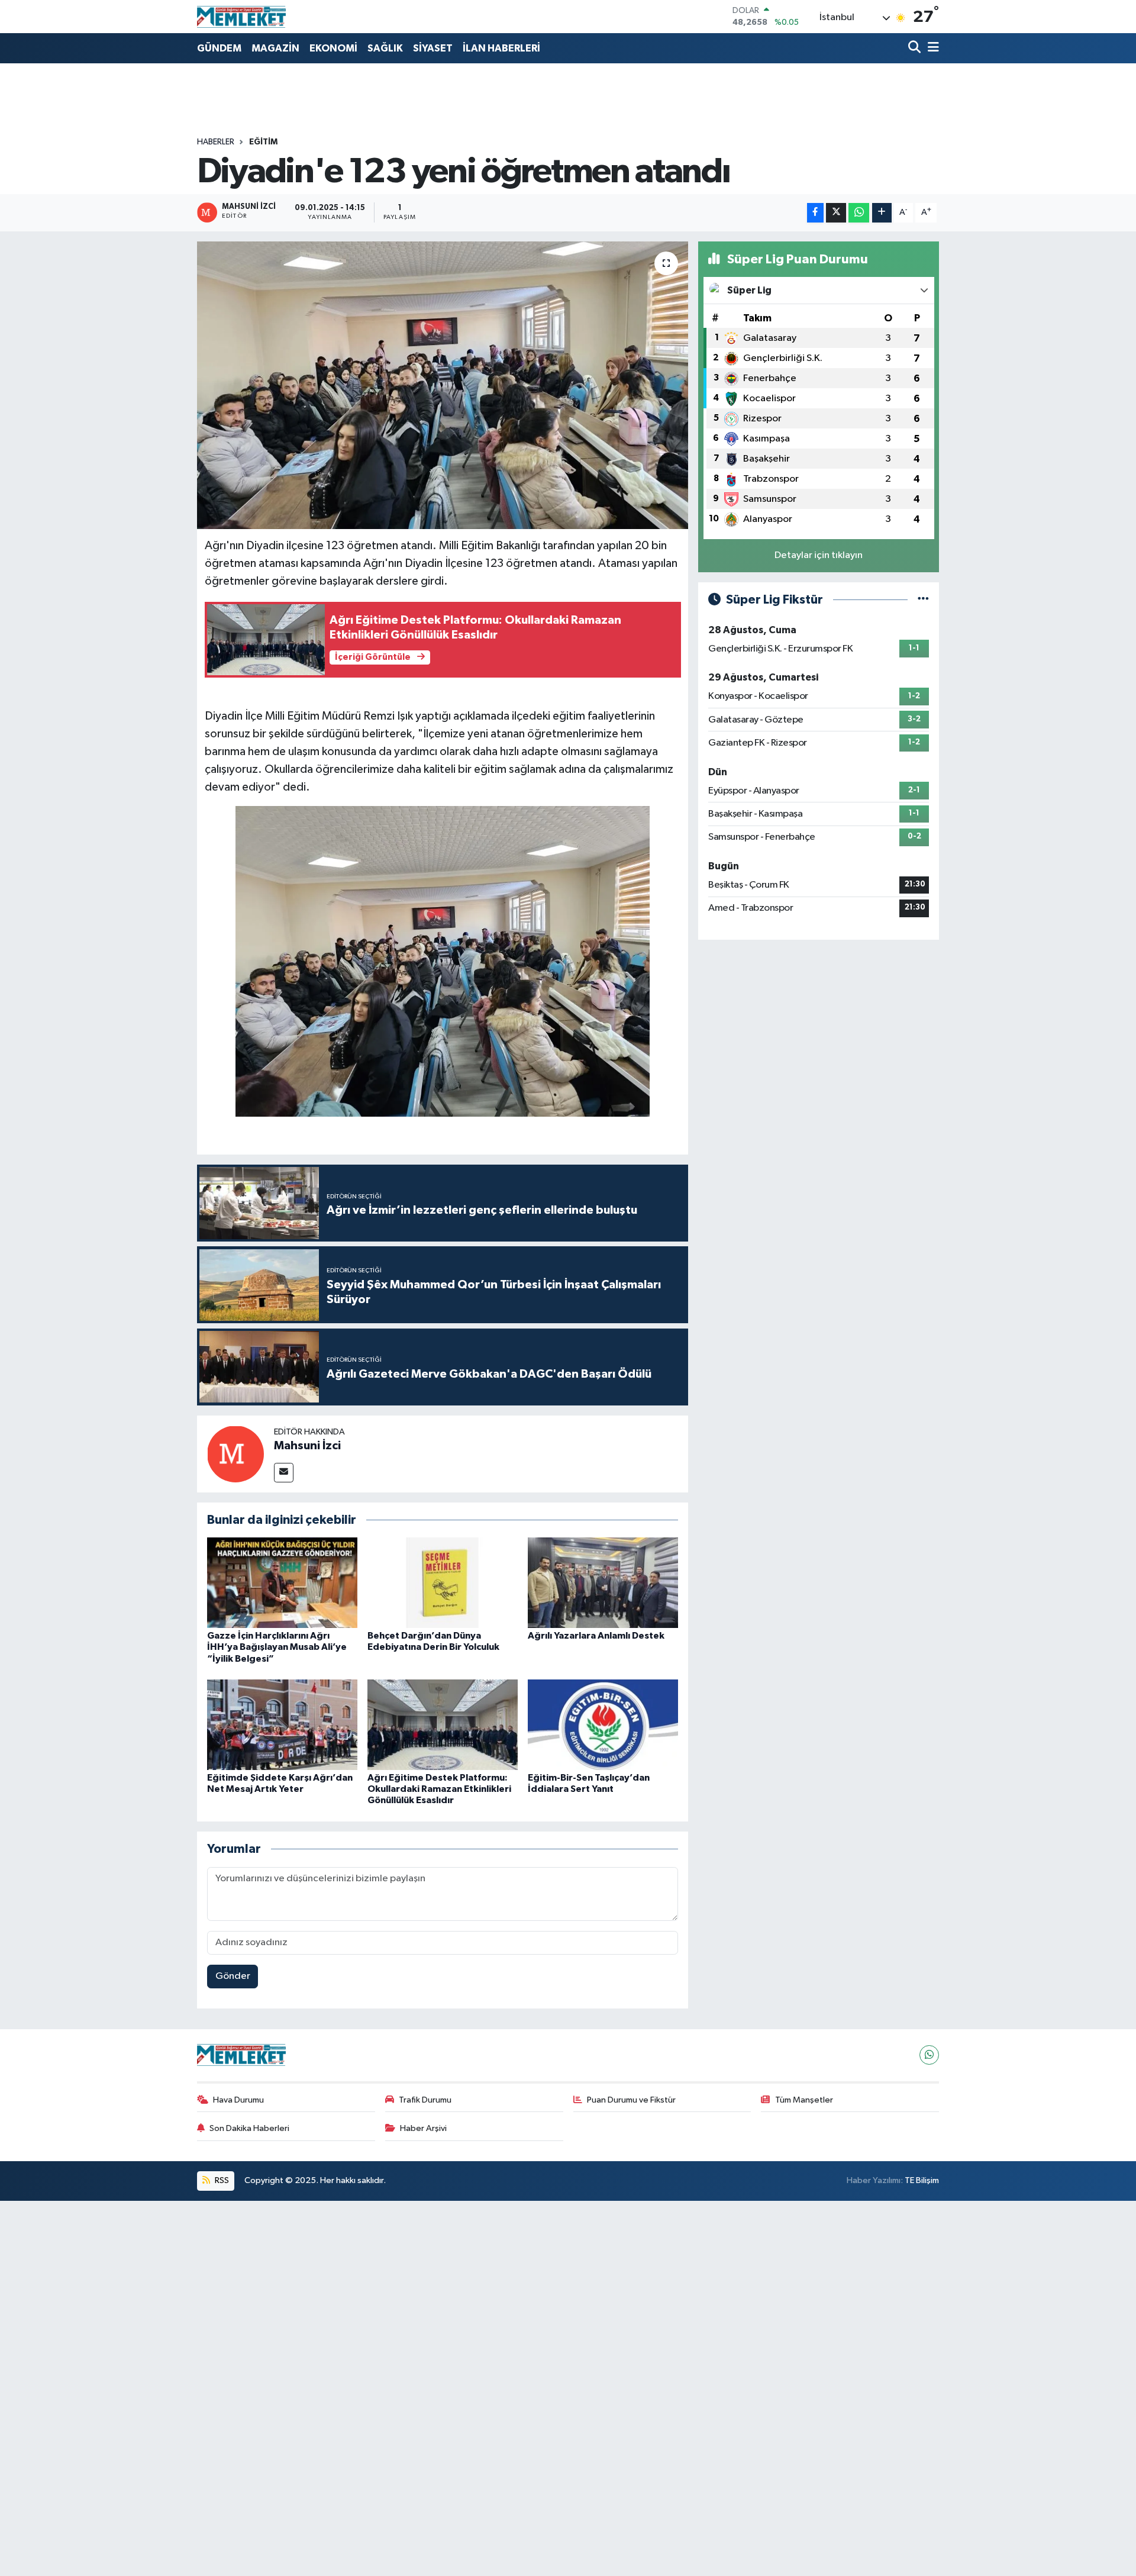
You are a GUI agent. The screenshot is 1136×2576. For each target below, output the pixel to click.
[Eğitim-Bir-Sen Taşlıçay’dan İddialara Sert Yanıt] (603, 1725)
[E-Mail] (284, 1473)
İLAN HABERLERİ (501, 48)
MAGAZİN (275, 48)
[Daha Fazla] (882, 213)
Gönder (233, 1976)
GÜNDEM (219, 48)
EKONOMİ (333, 48)
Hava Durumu (238, 2100)
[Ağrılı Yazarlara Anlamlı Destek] (603, 1583)
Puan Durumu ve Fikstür (631, 2100)
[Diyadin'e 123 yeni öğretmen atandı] (443, 386)
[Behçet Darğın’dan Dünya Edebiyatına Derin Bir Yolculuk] (443, 1583)
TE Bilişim (922, 2180)
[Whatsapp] (929, 2055)
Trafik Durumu (425, 2100)
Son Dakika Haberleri (249, 2128)
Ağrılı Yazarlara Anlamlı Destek (596, 1636)
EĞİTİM (263, 142)
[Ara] (916, 48)
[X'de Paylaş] (836, 213)
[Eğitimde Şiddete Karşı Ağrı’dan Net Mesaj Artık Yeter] (282, 1725)
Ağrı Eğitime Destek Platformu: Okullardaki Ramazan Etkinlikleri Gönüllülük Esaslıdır (439, 1789)
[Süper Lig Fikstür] (923, 600)
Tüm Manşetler (804, 2100)
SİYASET (433, 48)
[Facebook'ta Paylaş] (815, 213)
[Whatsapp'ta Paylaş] (859, 213)
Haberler (216, 142)
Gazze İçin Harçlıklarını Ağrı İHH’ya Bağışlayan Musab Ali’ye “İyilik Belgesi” (277, 1647)
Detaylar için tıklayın (819, 555)
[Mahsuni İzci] (235, 1454)
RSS (221, 2180)
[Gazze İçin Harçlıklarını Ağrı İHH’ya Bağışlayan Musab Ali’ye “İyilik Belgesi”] (282, 1583)
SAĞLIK (385, 48)
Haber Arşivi (423, 2128)
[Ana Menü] (931, 48)
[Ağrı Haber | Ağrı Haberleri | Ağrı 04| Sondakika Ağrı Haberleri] (241, 17)
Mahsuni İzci (307, 1446)
